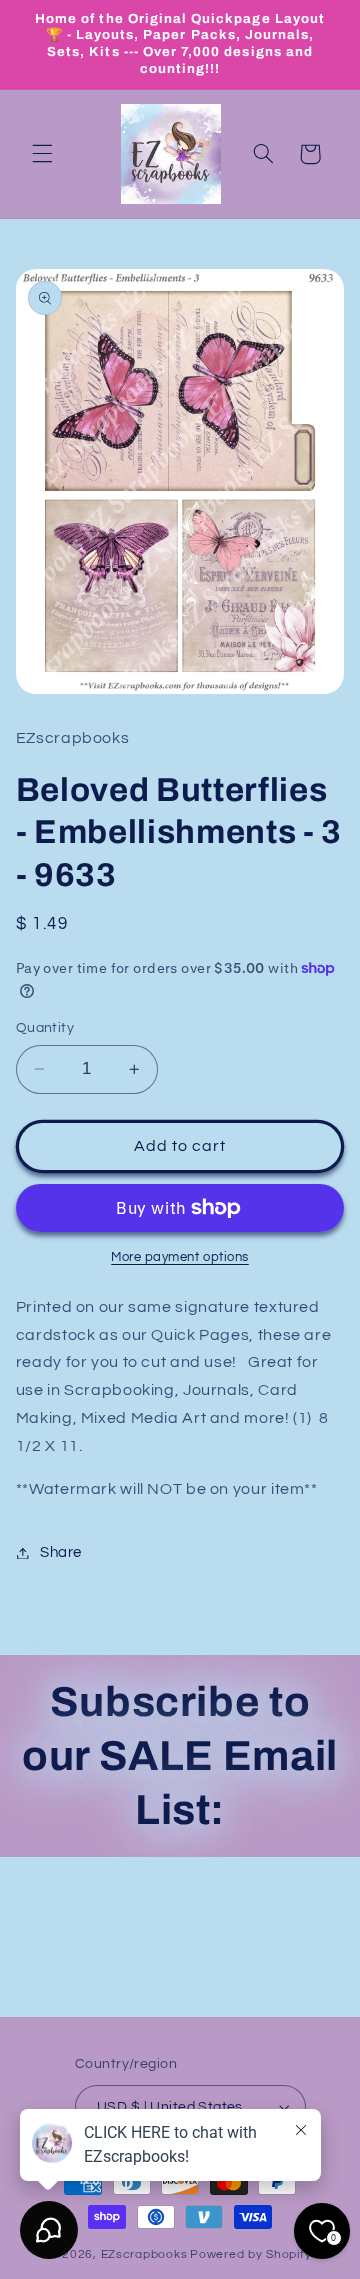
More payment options (180, 1257)
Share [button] (61, 1552)
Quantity (45, 1028)
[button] (42, 154)
